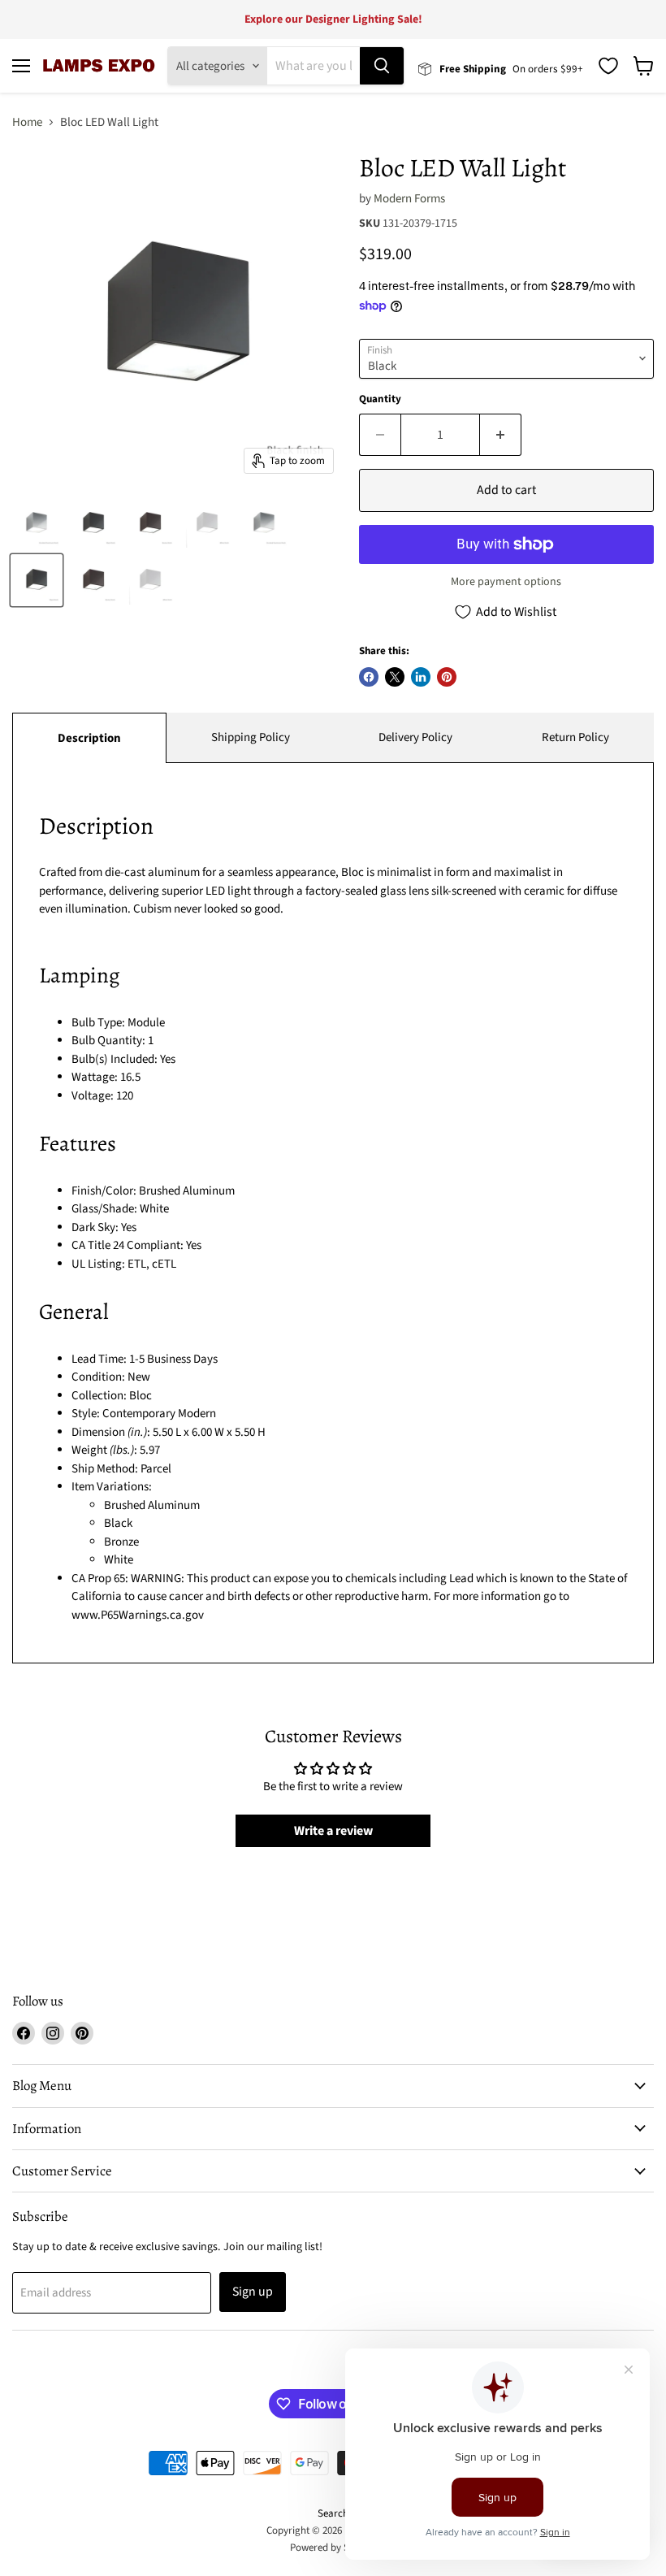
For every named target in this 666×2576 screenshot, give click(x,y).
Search (333, 2513)
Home (27, 122)
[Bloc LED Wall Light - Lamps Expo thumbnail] (37, 523)
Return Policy (575, 737)
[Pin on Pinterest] (447, 677)
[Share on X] (395, 677)
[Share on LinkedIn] (421, 677)
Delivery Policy (415, 737)
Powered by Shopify (333, 2548)
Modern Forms (409, 199)
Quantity (380, 399)
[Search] (382, 66)
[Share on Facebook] (369, 677)
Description (89, 738)
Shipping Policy (251, 737)
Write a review (333, 1831)
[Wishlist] (608, 66)
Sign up (253, 2292)
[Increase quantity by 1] (501, 435)
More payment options (506, 582)
